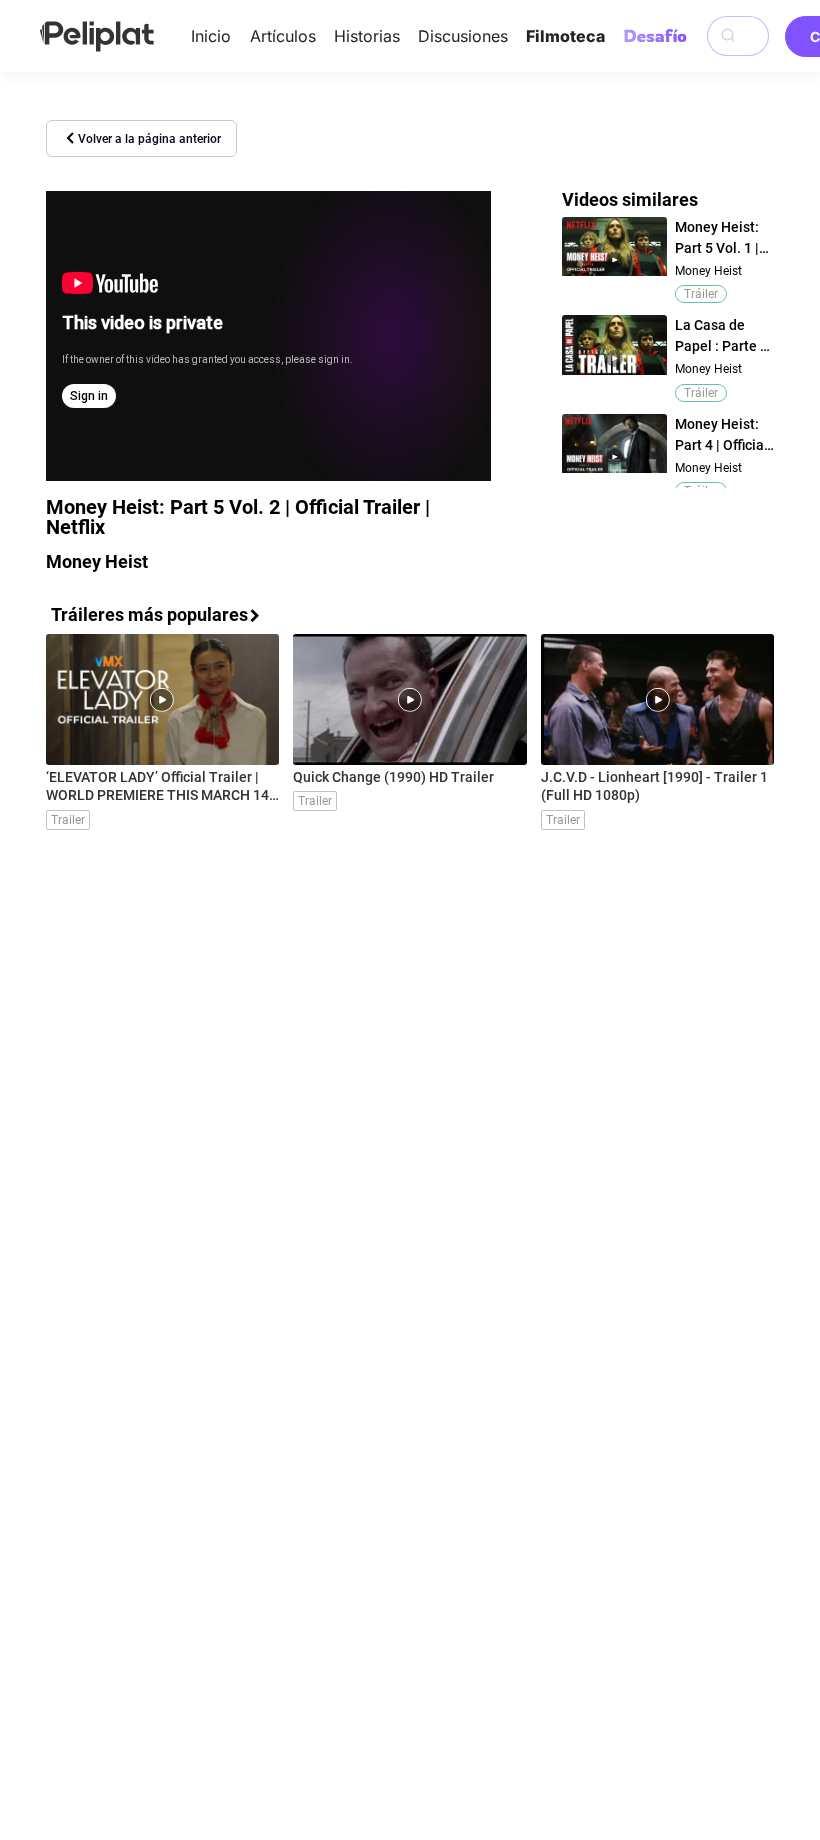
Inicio (211, 36)
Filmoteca (565, 36)
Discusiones (463, 36)
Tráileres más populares (149, 614)
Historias (367, 36)
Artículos (283, 36)
